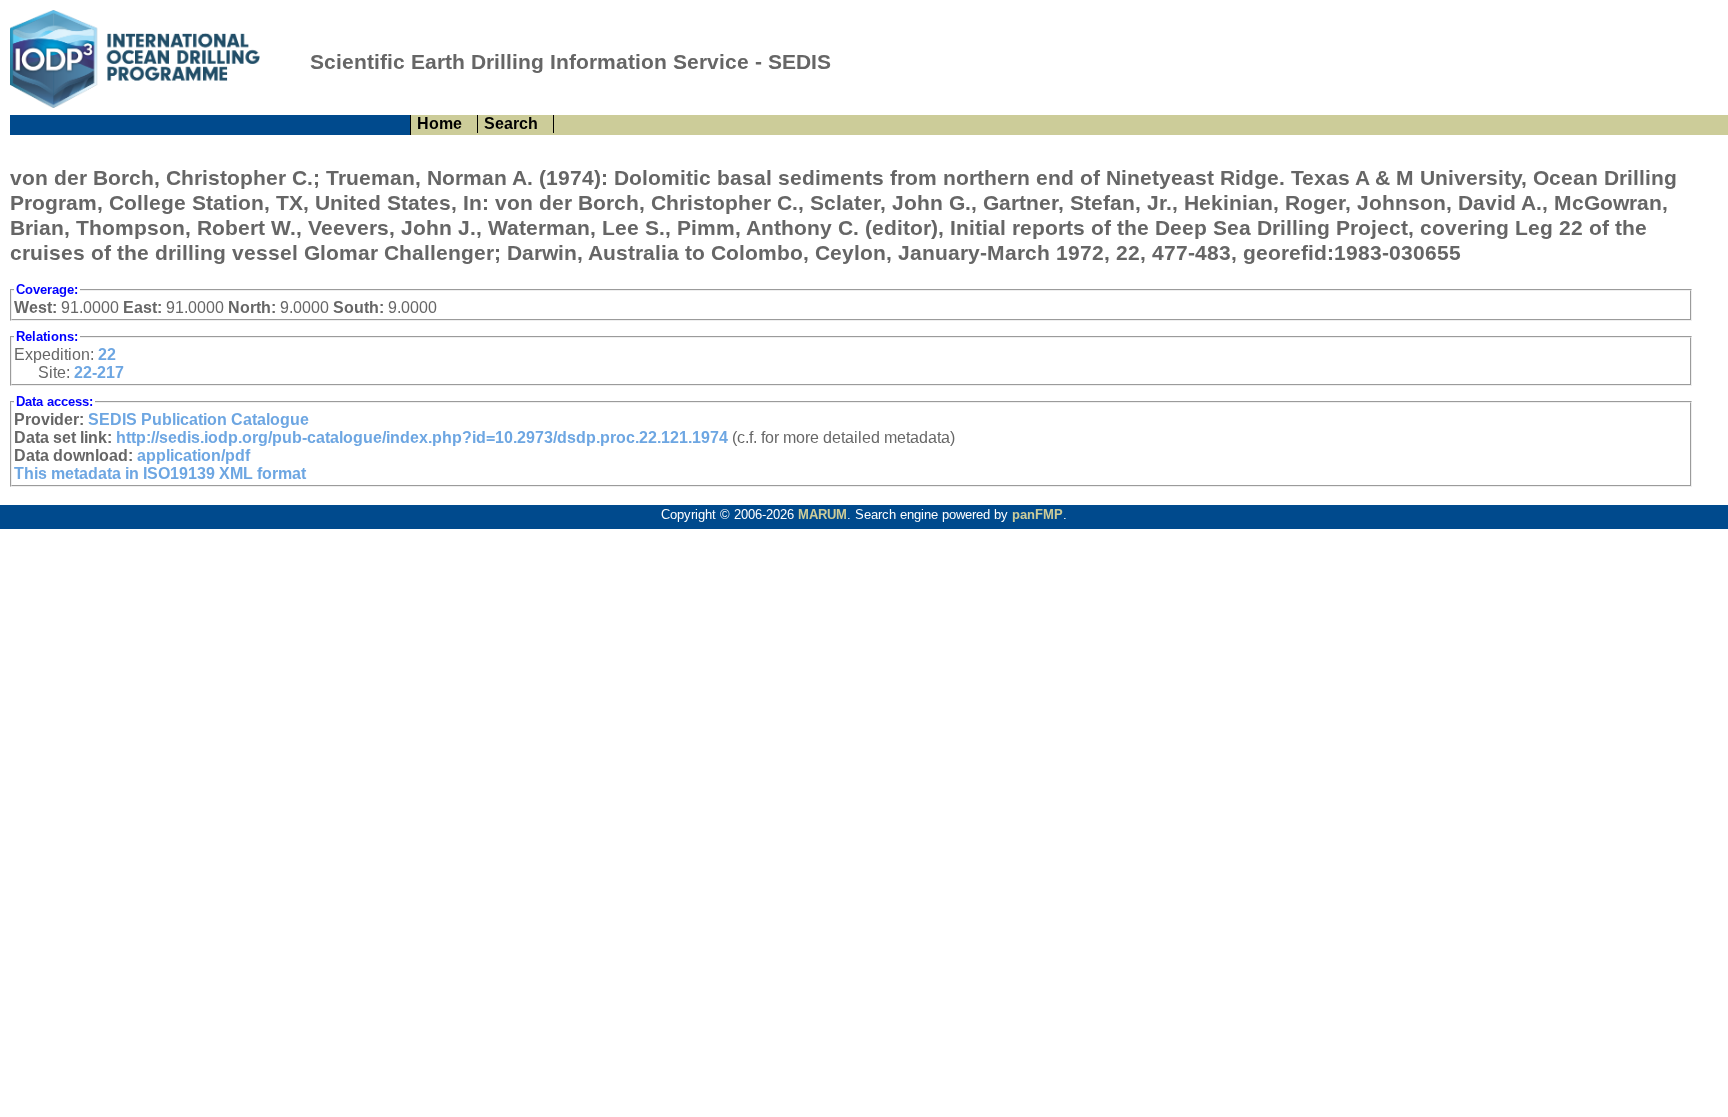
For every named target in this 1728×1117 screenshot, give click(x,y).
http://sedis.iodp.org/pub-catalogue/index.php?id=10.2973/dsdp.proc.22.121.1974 (422, 437)
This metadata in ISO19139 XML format (160, 473)
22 (107, 354)
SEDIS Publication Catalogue (198, 419)
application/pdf (193, 455)
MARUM (822, 514)
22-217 (99, 372)
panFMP (1037, 514)
